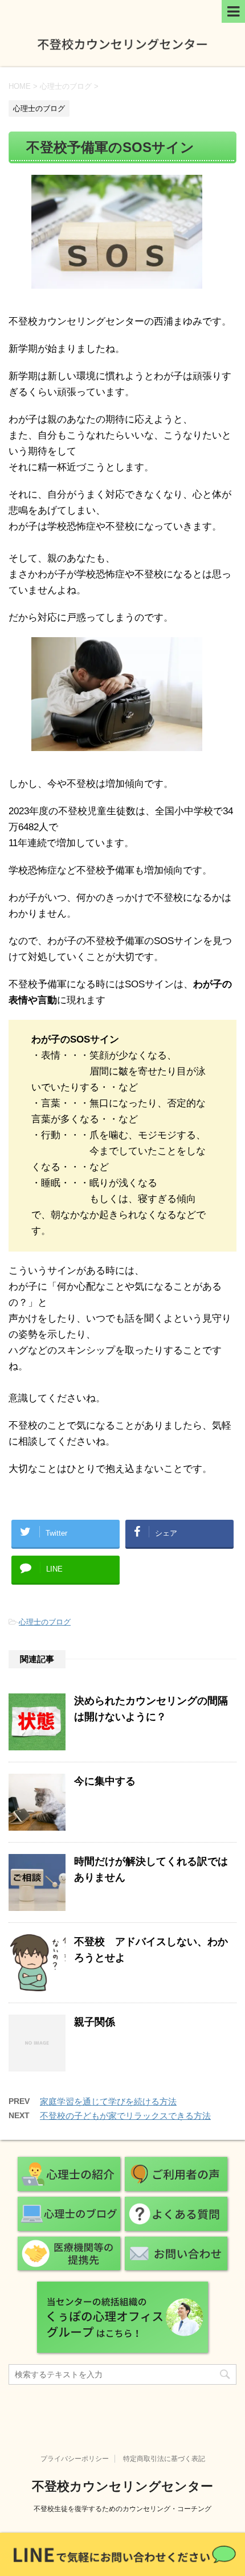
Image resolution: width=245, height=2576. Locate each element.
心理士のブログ (45, 1622)
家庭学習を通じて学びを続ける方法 (108, 2101)
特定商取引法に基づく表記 (164, 2459)
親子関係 (95, 2022)
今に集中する (105, 1781)
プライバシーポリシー (75, 2459)
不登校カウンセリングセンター (122, 2486)
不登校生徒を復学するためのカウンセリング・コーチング (122, 2509)
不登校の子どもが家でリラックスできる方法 (125, 2116)
